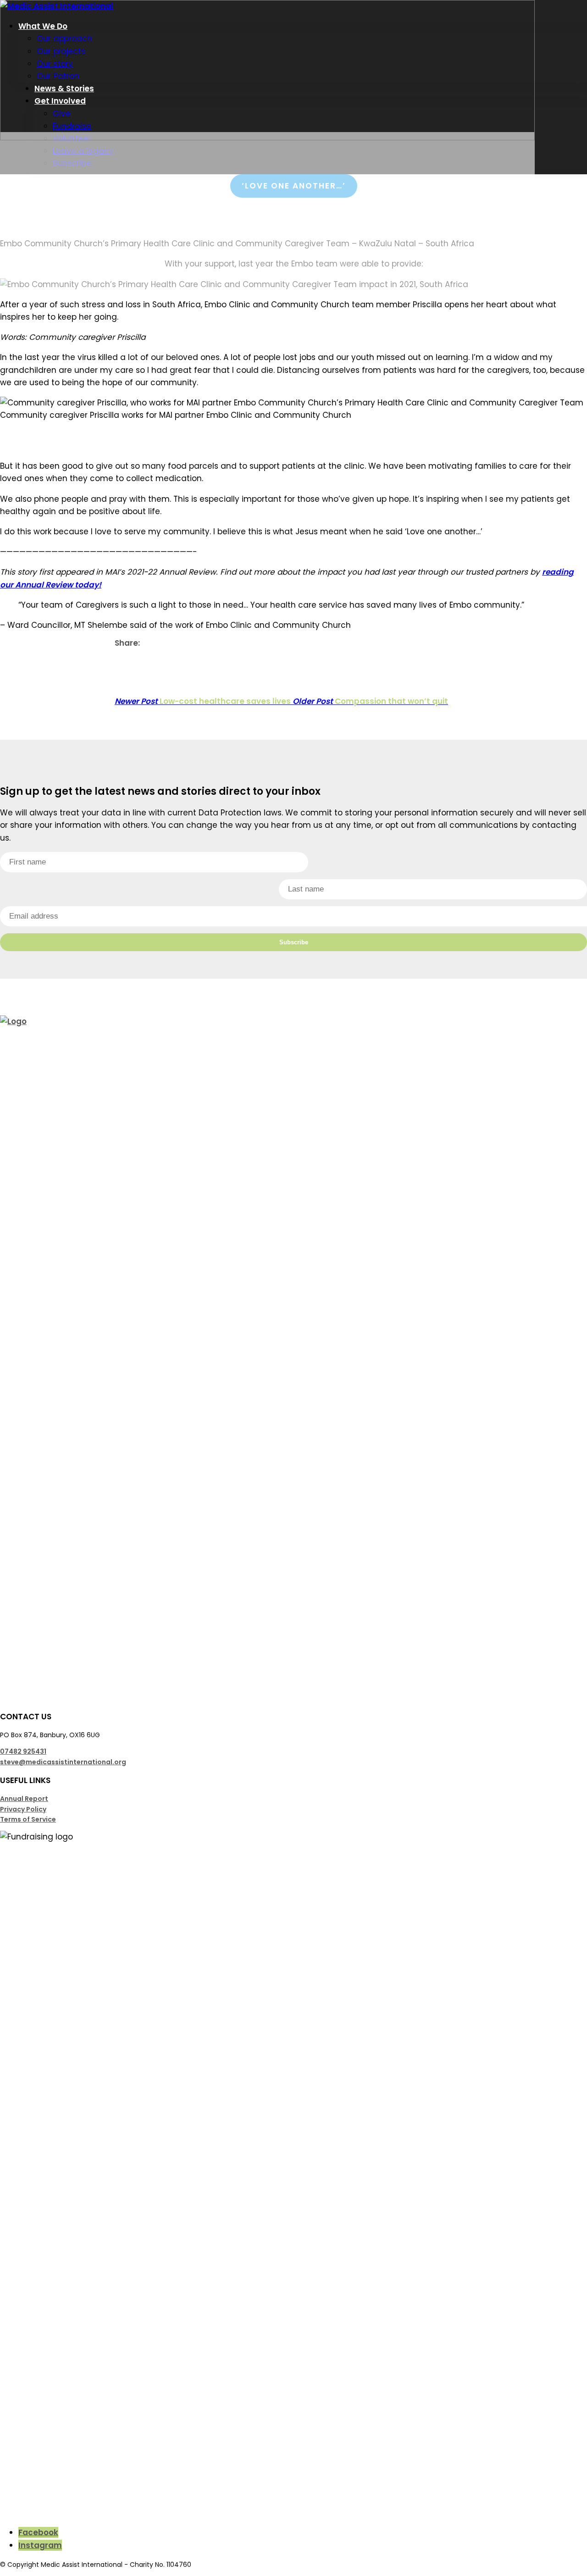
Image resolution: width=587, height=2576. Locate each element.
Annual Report (24, 1799)
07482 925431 (23, 1751)
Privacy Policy (23, 1809)
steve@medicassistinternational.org (63, 1762)
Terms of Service (28, 1819)
